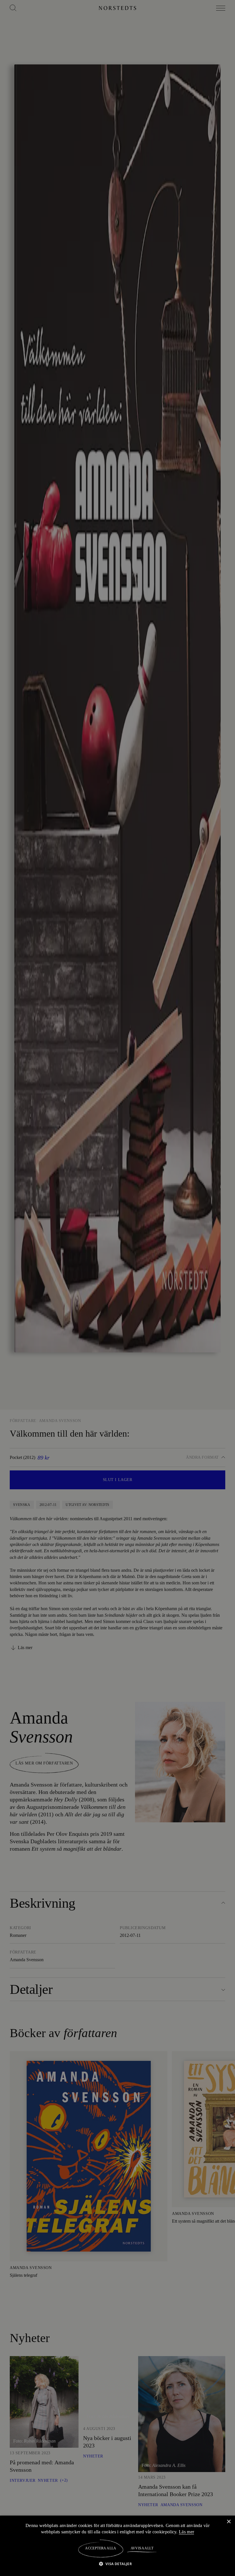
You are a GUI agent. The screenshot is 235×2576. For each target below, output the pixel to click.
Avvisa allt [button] (142, 2548)
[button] (118, 2564)
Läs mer (187, 2532)
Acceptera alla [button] (101, 2548)
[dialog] (117, 1288)
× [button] (229, 2521)
